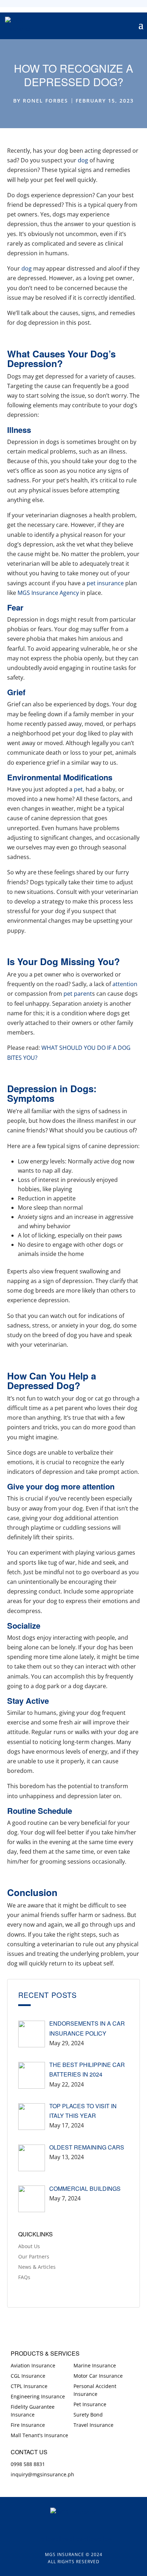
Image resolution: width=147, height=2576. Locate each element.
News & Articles (37, 2267)
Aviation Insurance (33, 2365)
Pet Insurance (90, 2404)
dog (83, 160)
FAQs (24, 2277)
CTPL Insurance (29, 2386)
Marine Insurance (95, 2365)
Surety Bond (88, 2415)
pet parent (78, 994)
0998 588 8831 (28, 2464)
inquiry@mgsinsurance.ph (42, 2474)
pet (78, 789)
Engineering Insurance (38, 2396)
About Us (29, 2246)
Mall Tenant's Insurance (39, 2435)
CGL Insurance (28, 2376)
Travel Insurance (93, 2425)
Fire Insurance (28, 2425)
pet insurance (105, 583)
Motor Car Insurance (98, 2376)
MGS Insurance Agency (48, 593)
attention (125, 984)
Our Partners (34, 2256)
